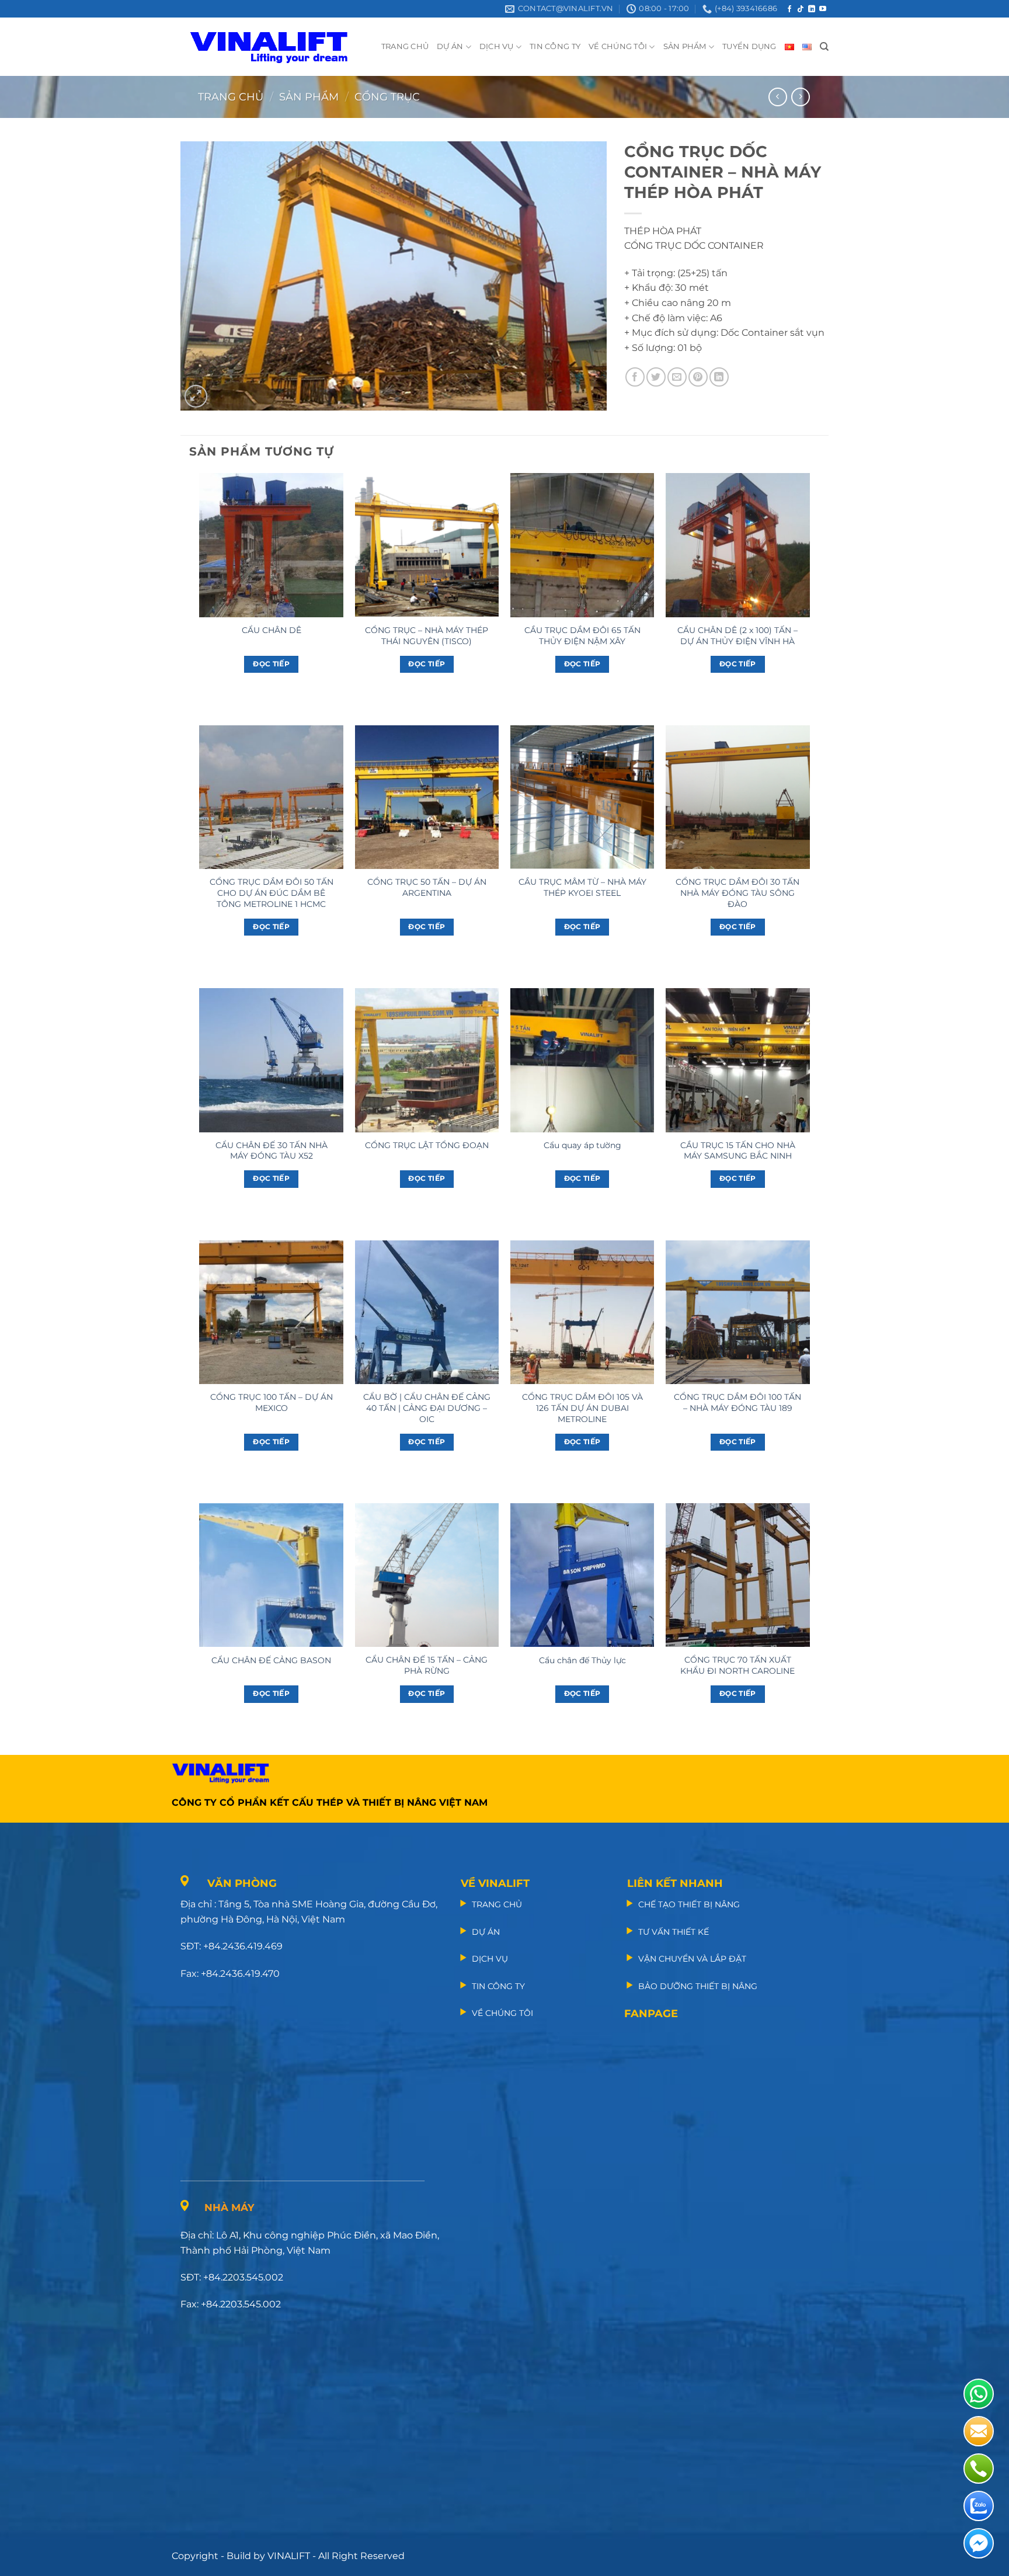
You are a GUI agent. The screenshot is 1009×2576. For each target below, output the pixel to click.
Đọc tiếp (271, 664)
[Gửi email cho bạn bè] (677, 377)
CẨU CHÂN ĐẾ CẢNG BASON (271, 1660)
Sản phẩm (309, 97)
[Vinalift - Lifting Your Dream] (279, 47)
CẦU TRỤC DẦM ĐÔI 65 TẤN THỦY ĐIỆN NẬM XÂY (582, 636)
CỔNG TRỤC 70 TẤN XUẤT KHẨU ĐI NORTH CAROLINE (737, 1665)
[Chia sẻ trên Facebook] (635, 377)
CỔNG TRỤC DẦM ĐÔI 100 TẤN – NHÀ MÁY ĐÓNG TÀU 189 (737, 1402)
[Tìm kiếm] (824, 47)
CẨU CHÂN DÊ (272, 630)
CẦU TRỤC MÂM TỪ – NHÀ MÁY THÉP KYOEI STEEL (582, 887)
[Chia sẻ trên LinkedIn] (719, 377)
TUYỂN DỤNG (749, 46)
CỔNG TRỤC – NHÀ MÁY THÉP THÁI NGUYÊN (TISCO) (427, 636)
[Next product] (777, 97)
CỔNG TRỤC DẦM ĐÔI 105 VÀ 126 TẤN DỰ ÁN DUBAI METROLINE (582, 1408)
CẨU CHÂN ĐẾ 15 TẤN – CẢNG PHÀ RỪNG (427, 1665)
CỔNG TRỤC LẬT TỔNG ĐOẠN (427, 1145)
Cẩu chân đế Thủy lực (582, 1660)
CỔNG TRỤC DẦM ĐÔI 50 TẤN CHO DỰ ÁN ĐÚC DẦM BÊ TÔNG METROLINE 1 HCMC (272, 893)
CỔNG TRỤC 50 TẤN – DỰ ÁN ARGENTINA (427, 887)
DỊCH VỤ (497, 46)
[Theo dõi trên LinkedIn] (812, 9)
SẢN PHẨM (685, 46)
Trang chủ (231, 97)
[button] (196, 396)
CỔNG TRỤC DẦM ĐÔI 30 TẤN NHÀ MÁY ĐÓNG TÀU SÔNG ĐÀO (737, 893)
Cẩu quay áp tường (582, 1145)
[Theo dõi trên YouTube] (823, 9)
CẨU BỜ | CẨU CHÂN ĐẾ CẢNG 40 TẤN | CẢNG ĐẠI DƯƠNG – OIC (427, 1408)
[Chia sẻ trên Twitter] (656, 377)
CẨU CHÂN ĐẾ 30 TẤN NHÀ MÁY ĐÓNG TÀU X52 (272, 1151)
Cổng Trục (387, 97)
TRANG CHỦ (405, 46)
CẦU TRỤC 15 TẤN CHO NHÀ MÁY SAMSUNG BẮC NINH (738, 1151)
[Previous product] (800, 97)
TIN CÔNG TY (555, 46)
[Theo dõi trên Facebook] (789, 9)
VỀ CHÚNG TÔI (618, 46)
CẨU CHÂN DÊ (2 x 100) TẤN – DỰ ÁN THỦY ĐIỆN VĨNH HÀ (737, 636)
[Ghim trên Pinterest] (698, 377)
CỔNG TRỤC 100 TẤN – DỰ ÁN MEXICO (272, 1402)
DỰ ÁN (450, 46)
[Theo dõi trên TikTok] (801, 9)
